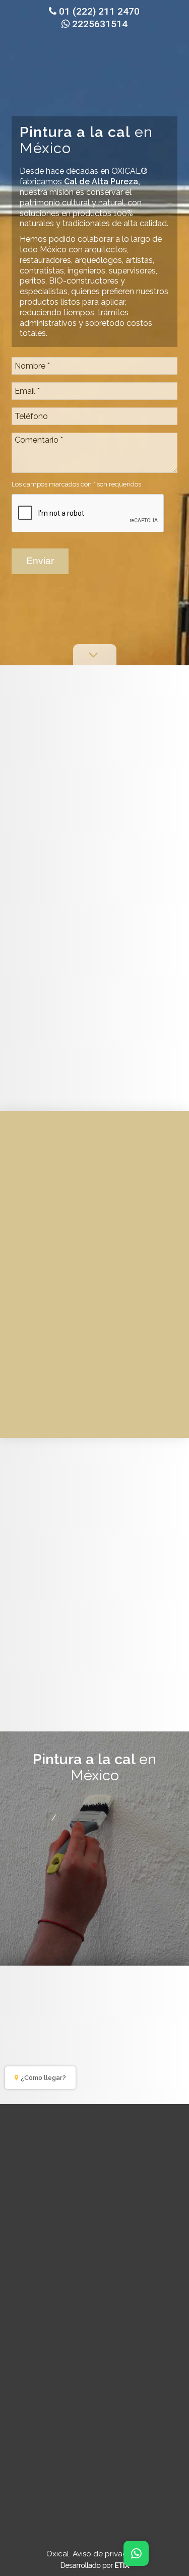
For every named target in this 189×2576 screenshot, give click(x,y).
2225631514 (100, 24)
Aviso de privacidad (108, 2554)
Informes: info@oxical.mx (101, 1843)
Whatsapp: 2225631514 (100, 1830)
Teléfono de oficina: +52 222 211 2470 (104, 1805)
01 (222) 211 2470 (99, 11)
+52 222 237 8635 (98, 1817)
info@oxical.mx (133, 2279)
